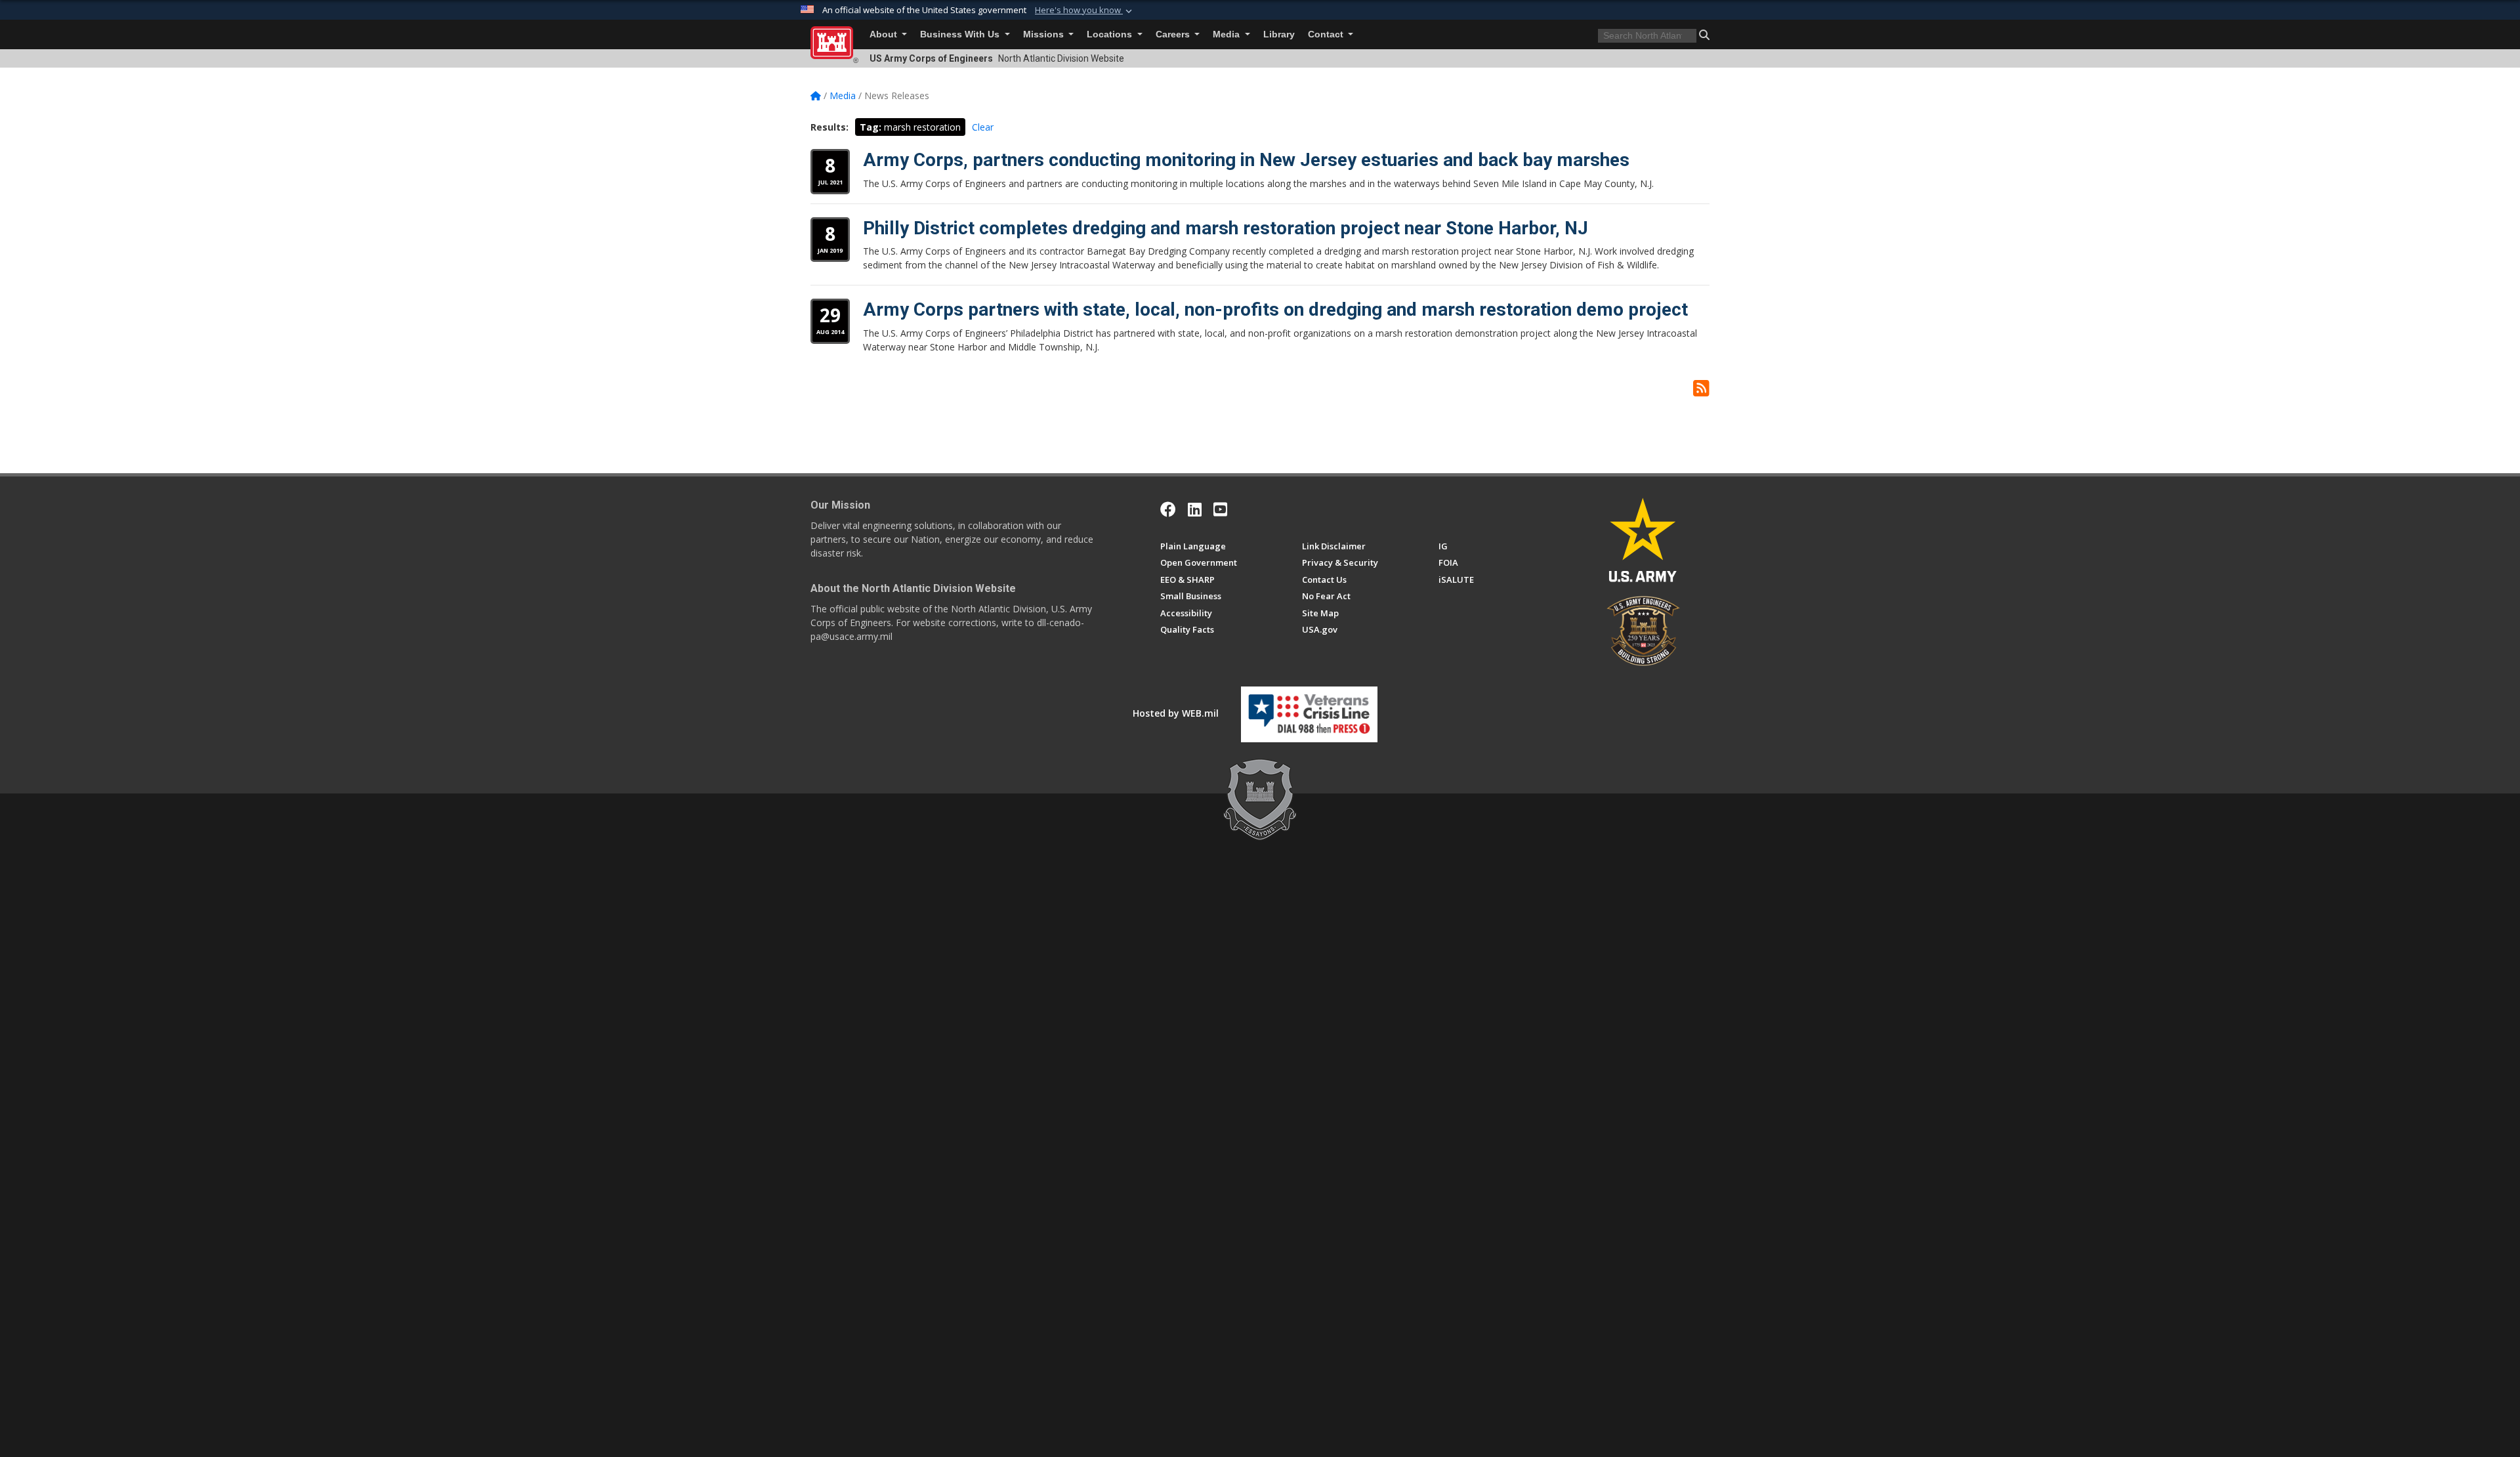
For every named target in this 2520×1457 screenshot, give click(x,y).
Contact (1327, 34)
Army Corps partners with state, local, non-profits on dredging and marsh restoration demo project (1275, 309)
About (885, 34)
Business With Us (961, 34)
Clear (983, 127)
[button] (1085, 11)
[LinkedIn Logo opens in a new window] (1195, 509)
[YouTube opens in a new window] (1220, 509)
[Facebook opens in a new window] (1168, 509)
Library (1279, 34)
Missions (1045, 34)
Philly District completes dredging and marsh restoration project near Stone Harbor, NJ (1226, 228)
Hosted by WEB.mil (1176, 713)
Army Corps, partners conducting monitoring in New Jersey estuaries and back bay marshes (1246, 160)
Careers (1174, 34)
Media (1228, 34)
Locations (1111, 34)
